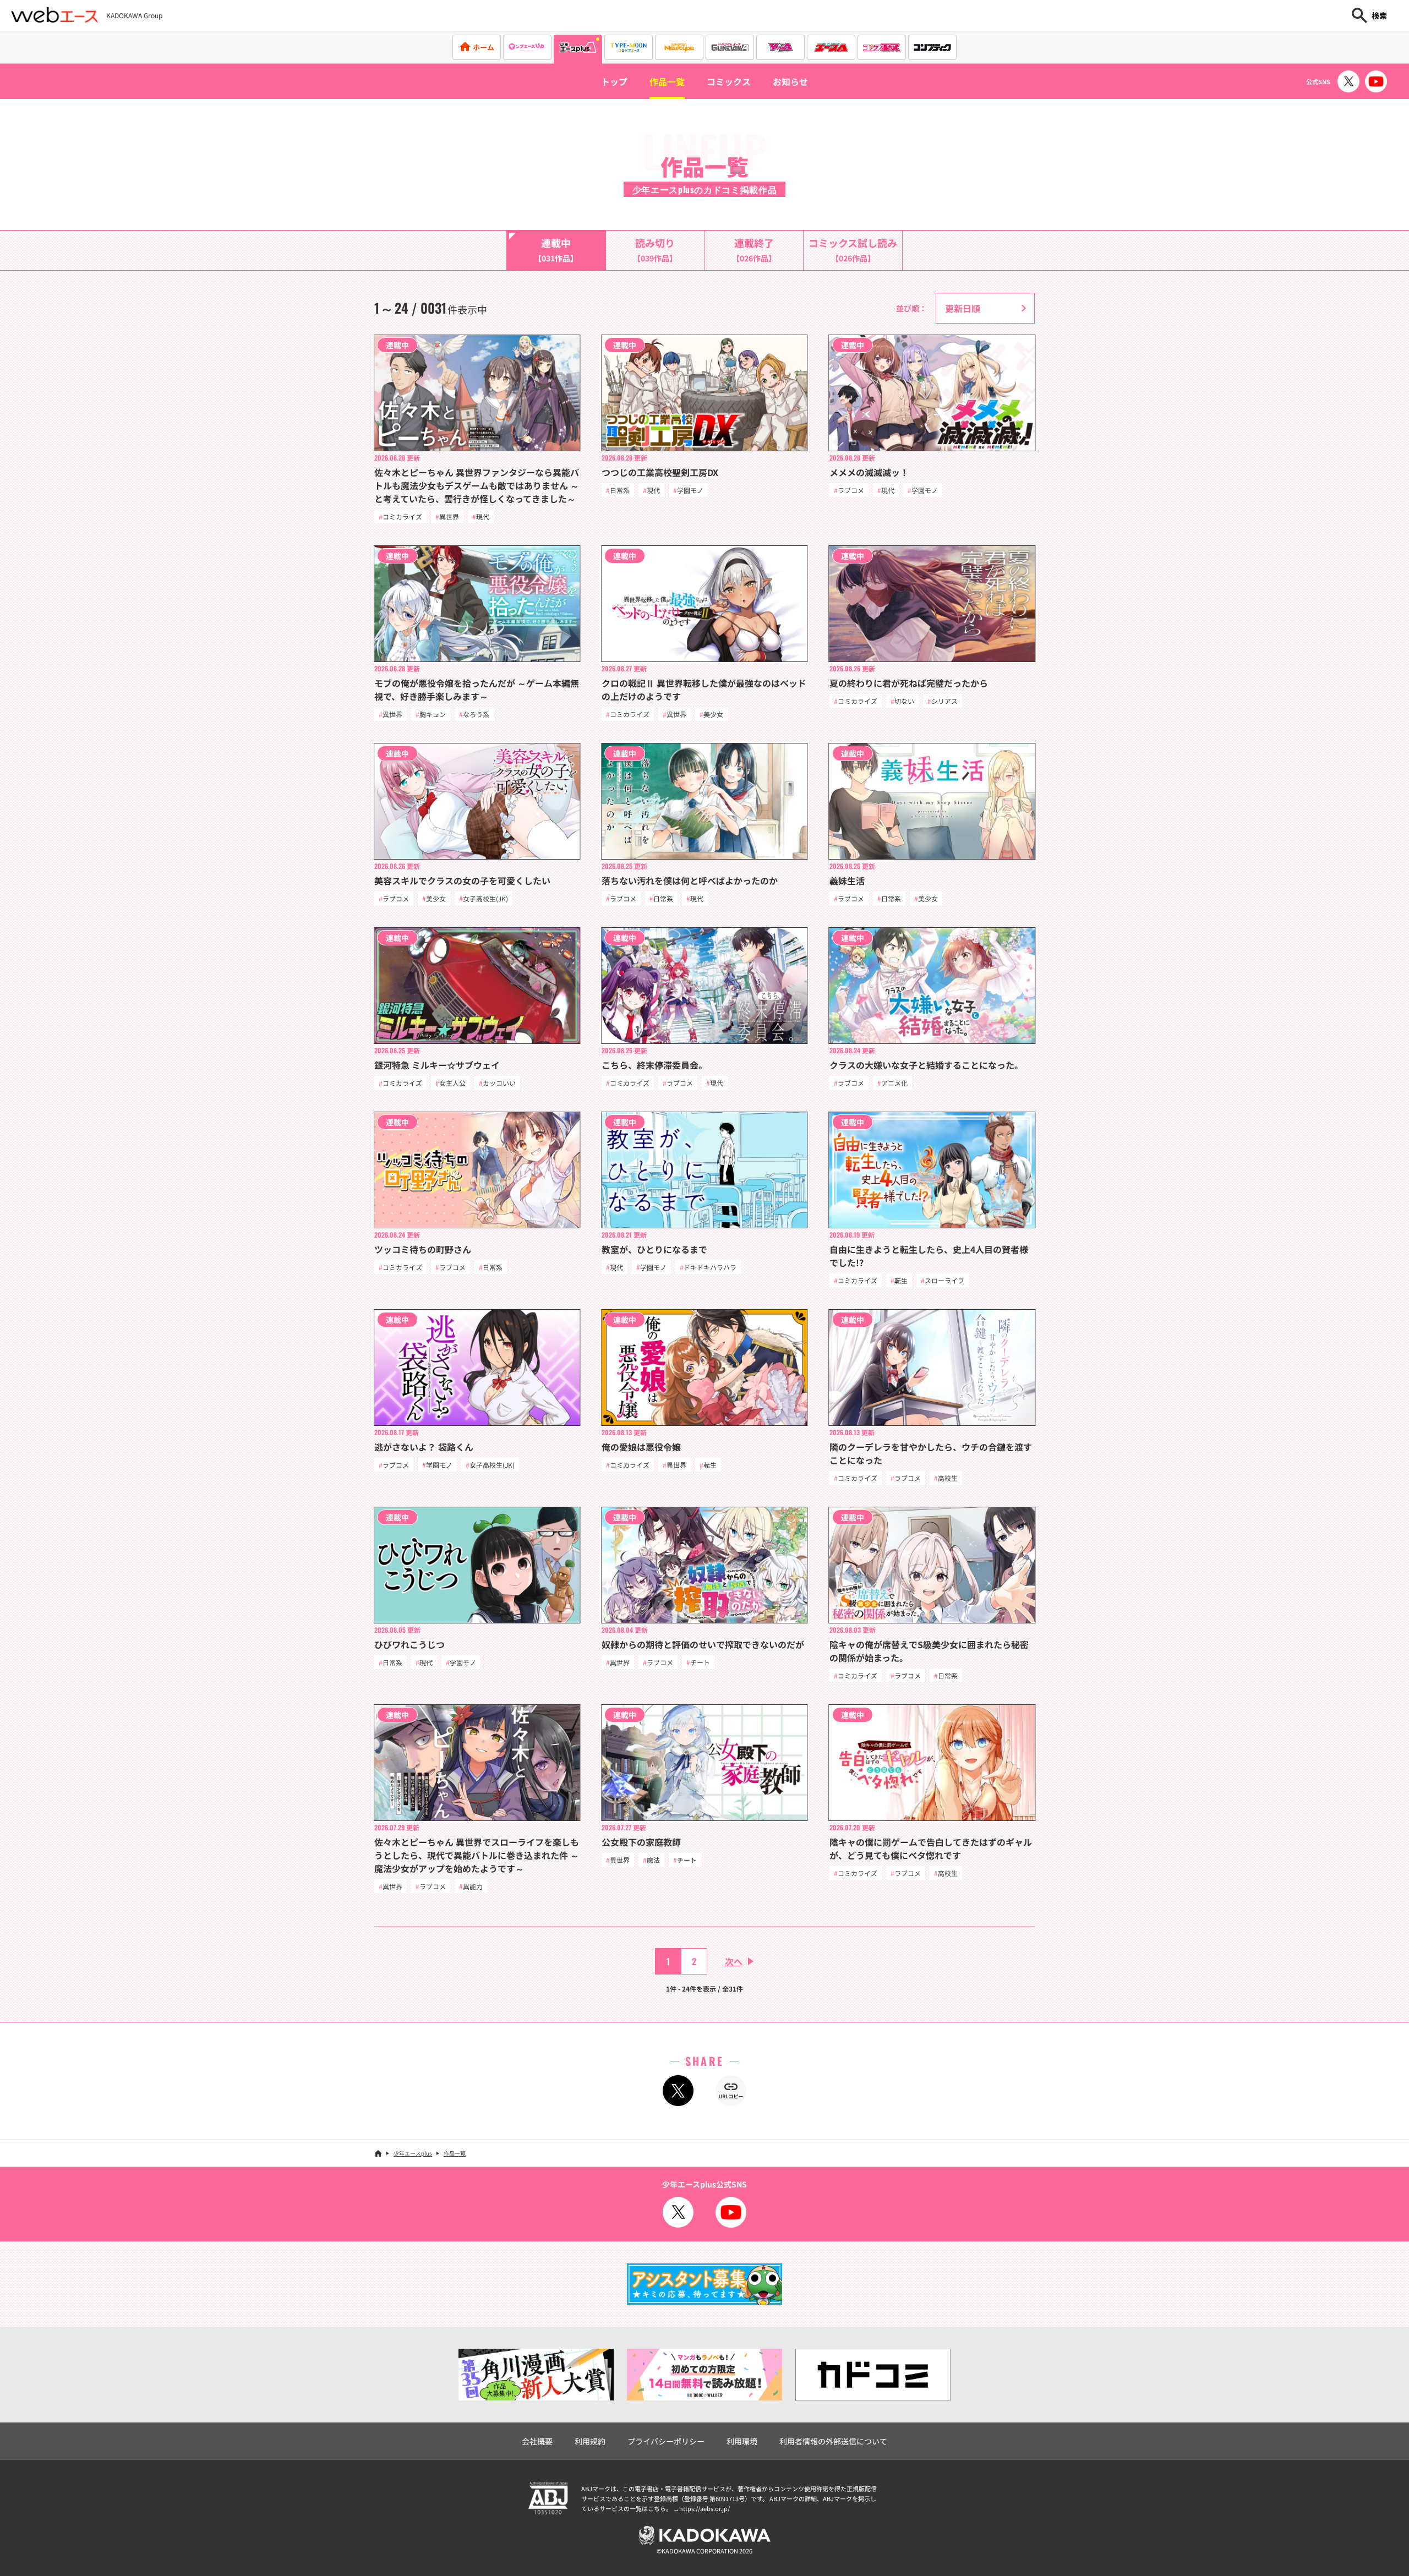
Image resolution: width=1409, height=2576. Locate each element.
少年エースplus (413, 2153)
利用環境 (742, 2441)
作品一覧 (667, 81)
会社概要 (537, 2441)
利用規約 (590, 2441)
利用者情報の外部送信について (833, 2441)
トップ (614, 81)
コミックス (729, 81)
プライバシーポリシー (666, 2441)
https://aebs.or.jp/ (704, 2508)
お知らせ (790, 81)
